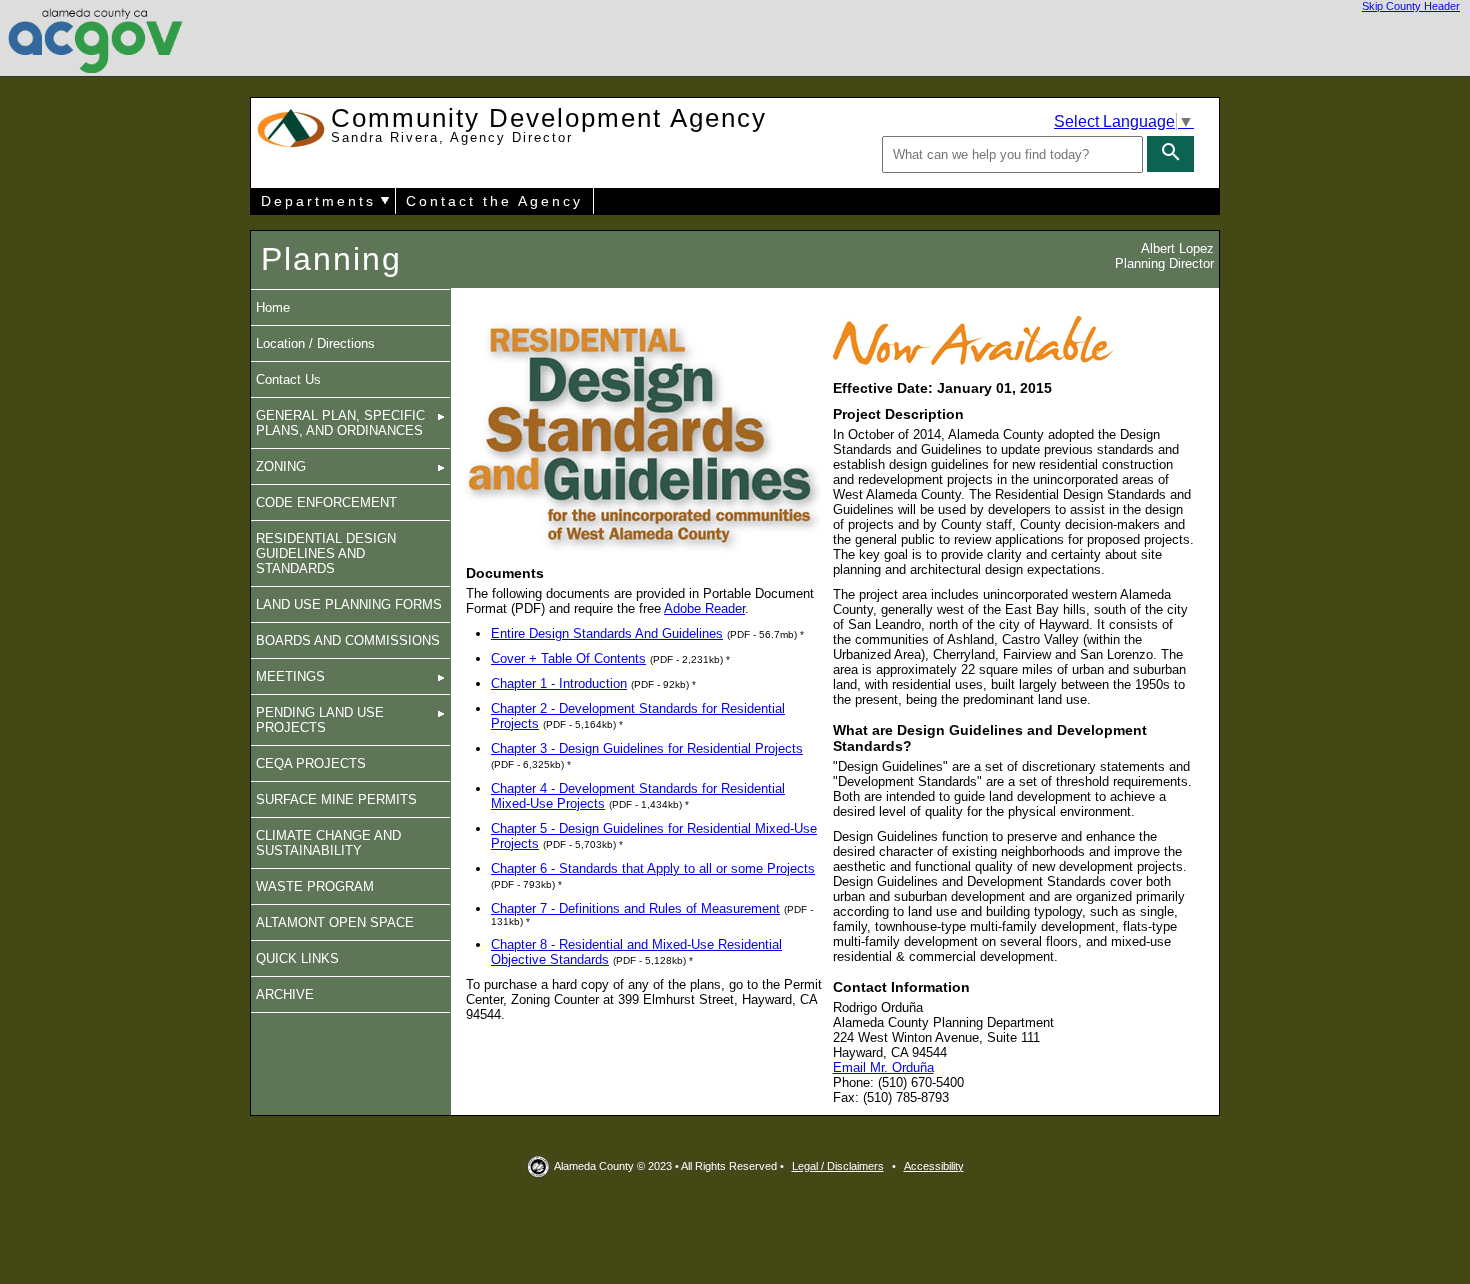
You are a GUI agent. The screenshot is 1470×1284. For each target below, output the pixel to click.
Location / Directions (315, 343)
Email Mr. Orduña (883, 1067)
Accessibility (934, 1166)
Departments (318, 201)
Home (273, 307)
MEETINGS (290, 676)
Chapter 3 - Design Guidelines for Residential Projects (647, 748)
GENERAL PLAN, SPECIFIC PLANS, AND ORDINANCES (340, 423)
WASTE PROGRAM (315, 886)
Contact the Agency (494, 201)
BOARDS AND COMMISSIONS (348, 640)
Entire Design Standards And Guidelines (607, 633)
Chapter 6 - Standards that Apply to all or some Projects (653, 868)
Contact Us (288, 379)
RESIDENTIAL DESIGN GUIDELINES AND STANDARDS (326, 553)
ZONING (281, 466)
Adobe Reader (704, 608)
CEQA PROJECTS (311, 763)
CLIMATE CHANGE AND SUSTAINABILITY (328, 843)
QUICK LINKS (297, 958)
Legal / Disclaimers (838, 1166)
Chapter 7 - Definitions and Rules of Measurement (635, 908)
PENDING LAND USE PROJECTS (320, 720)
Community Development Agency (549, 124)
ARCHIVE (285, 994)
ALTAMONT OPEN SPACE (335, 922)
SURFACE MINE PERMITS (336, 799)
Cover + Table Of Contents (568, 658)
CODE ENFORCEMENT (326, 502)
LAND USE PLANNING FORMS (349, 604)
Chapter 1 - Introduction (559, 683)
